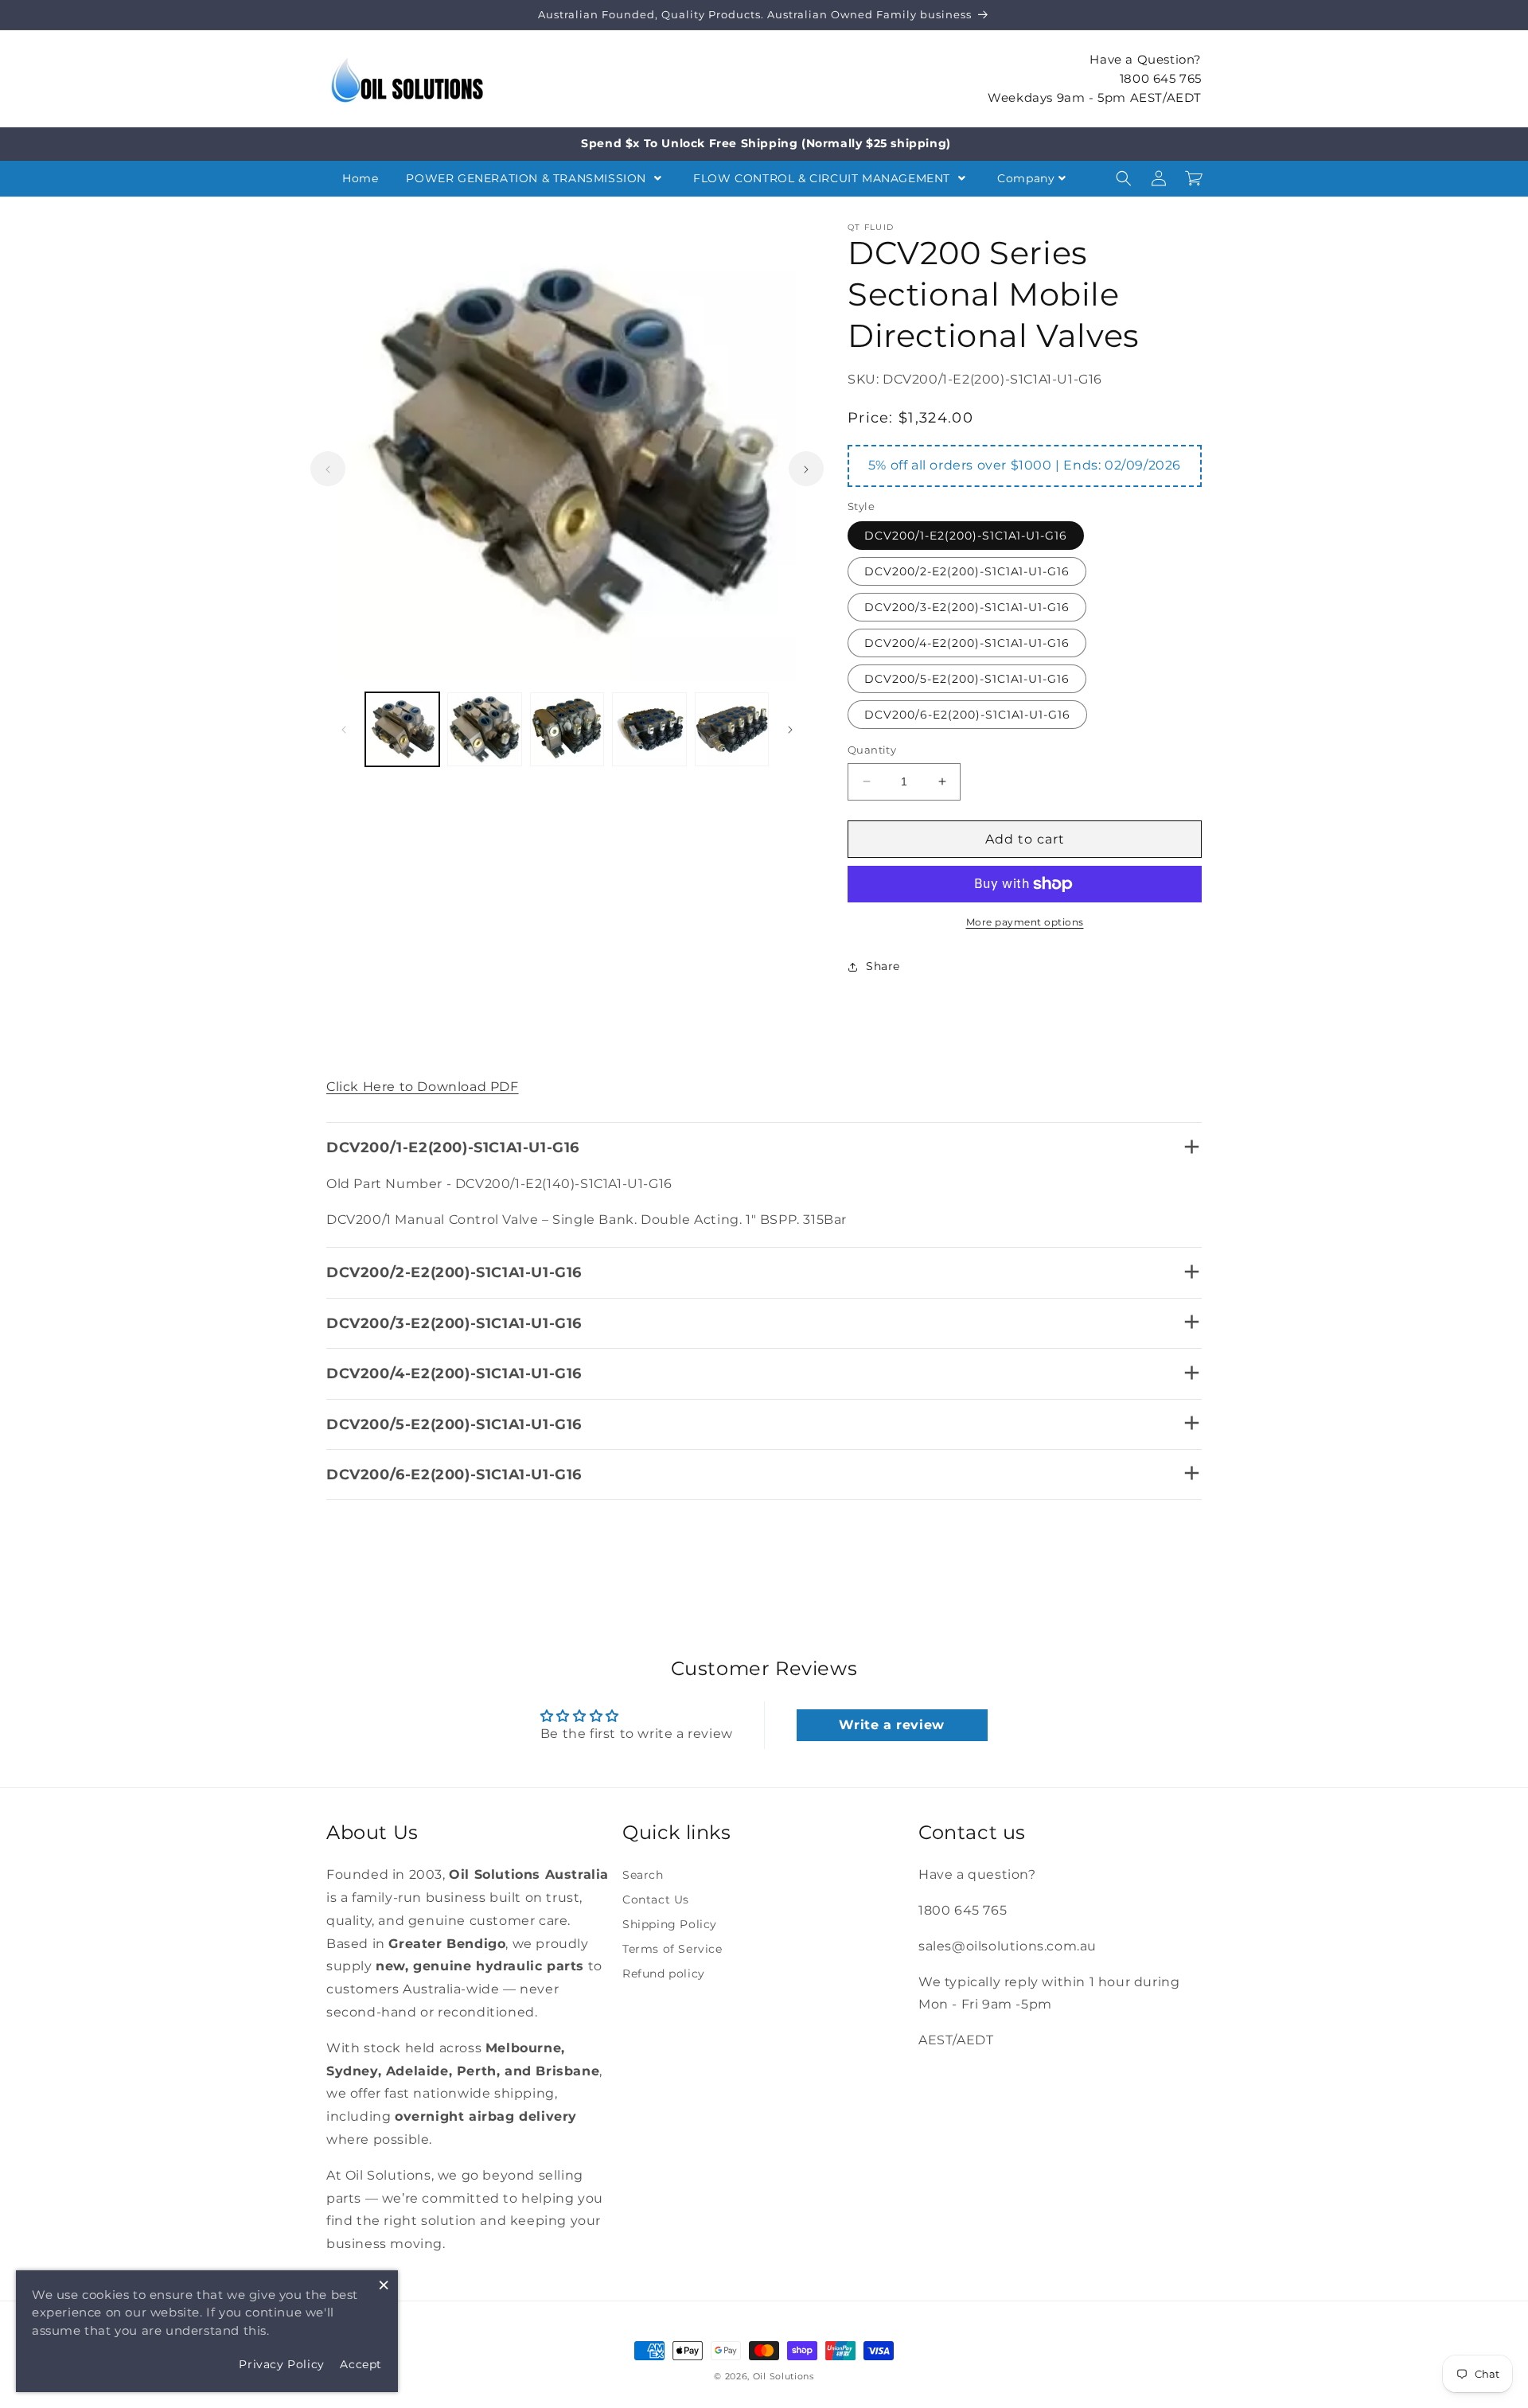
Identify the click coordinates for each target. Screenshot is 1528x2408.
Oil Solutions (783, 2376)
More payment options (1025, 922)
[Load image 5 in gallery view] (732, 729)
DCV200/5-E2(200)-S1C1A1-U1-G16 (967, 679)
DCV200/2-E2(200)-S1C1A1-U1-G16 (967, 571)
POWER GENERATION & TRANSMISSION (528, 178)
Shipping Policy (670, 1924)
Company (1026, 178)
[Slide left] (328, 470)
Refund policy (664, 1974)
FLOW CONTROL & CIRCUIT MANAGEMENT (823, 178)
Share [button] (883, 966)
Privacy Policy (281, 2364)
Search (643, 1875)
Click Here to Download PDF (423, 1087)
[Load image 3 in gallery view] (567, 729)
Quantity (872, 750)
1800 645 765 (1161, 78)
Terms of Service (672, 1949)
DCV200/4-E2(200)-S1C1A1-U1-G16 (967, 643)
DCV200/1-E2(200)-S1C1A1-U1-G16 (966, 536)
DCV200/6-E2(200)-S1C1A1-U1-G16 (967, 715)
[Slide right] (806, 470)
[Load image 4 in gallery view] (649, 729)
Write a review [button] (891, 1725)
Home (360, 178)
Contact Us (656, 1900)
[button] (1124, 178)
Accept (361, 2364)
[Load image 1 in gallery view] (402, 729)
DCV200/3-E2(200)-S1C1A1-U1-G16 (967, 607)
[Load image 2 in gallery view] (484, 729)
